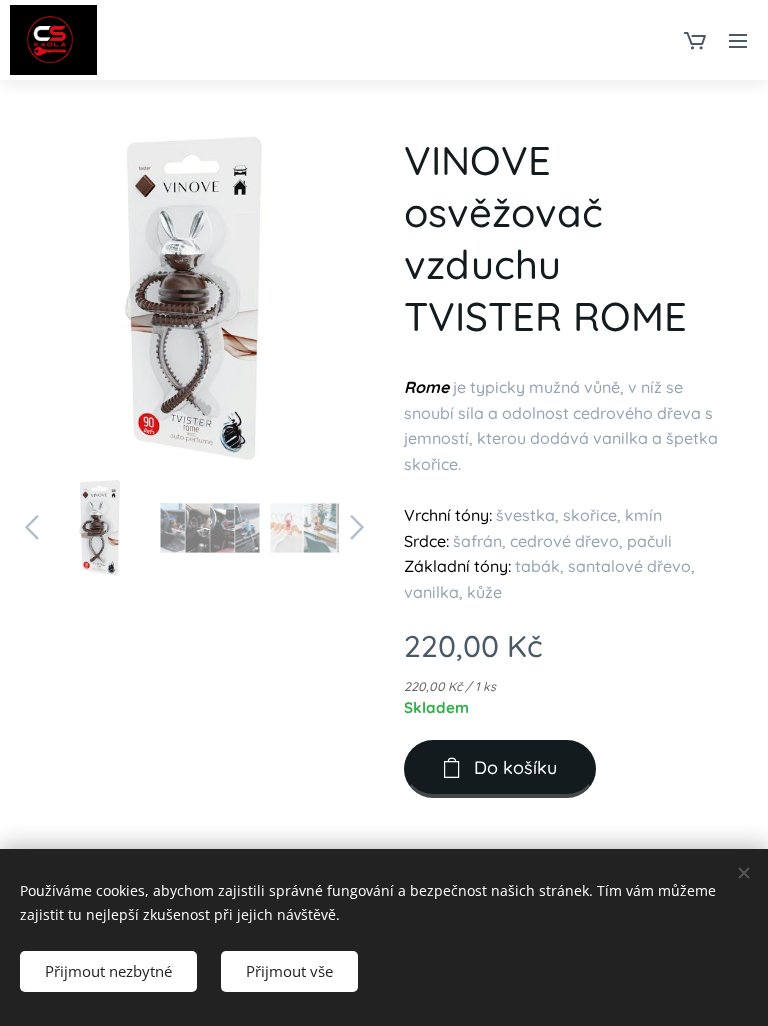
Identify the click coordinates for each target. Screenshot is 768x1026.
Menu (738, 40)
